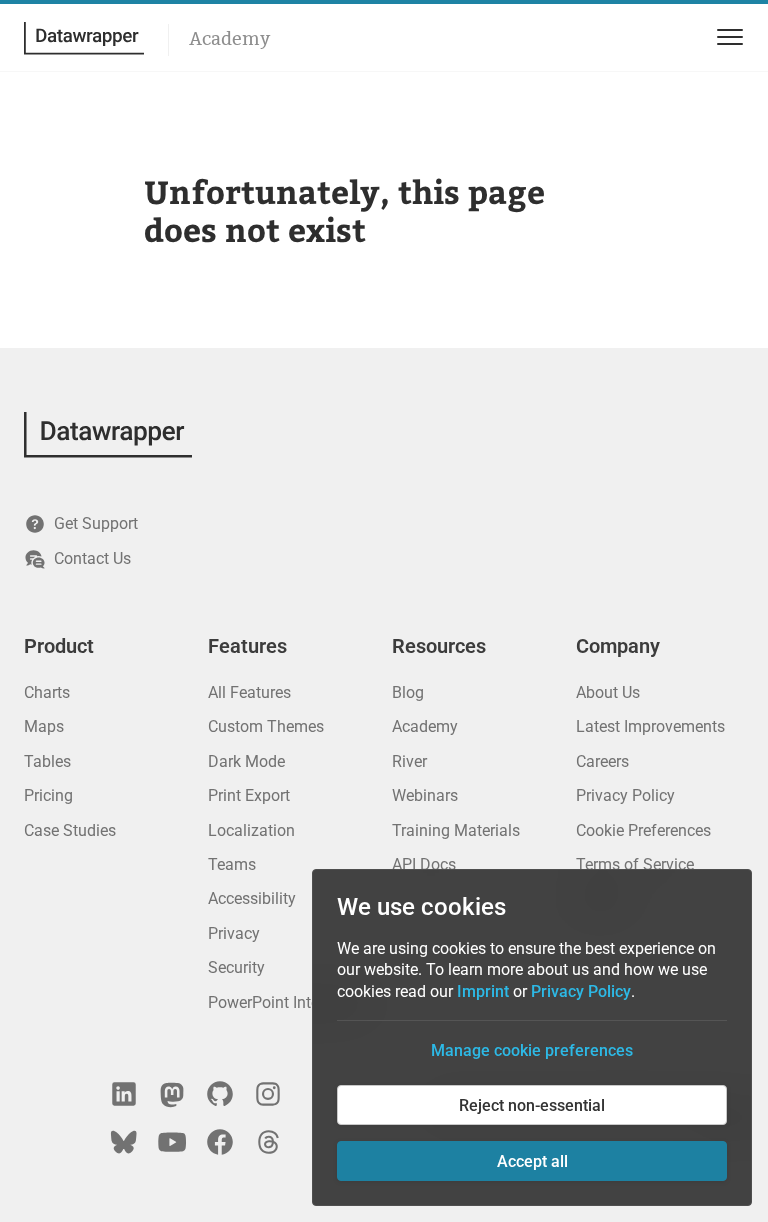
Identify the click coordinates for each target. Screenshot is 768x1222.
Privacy (234, 933)
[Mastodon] (172, 1094)
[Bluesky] (124, 1142)
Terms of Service (635, 864)
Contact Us (92, 558)
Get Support (96, 523)
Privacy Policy (625, 795)
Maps (44, 726)
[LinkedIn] (124, 1094)
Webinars (425, 795)
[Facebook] (220, 1142)
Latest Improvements (650, 726)
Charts (47, 692)
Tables (47, 761)
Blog (408, 692)
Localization (251, 830)
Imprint (483, 991)
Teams (232, 864)
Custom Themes (266, 726)
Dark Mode (246, 761)
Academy (229, 39)
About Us (608, 692)
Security (236, 967)
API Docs (424, 864)
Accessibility (252, 898)
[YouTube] (172, 1142)
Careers (602, 761)
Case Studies (70, 830)
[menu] (726, 37)
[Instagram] (268, 1094)
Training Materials (456, 830)
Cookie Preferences (643, 830)
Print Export (249, 795)
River (409, 761)
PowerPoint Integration (288, 1002)
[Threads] (268, 1142)
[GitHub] (220, 1094)
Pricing (48, 795)
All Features (249, 692)
